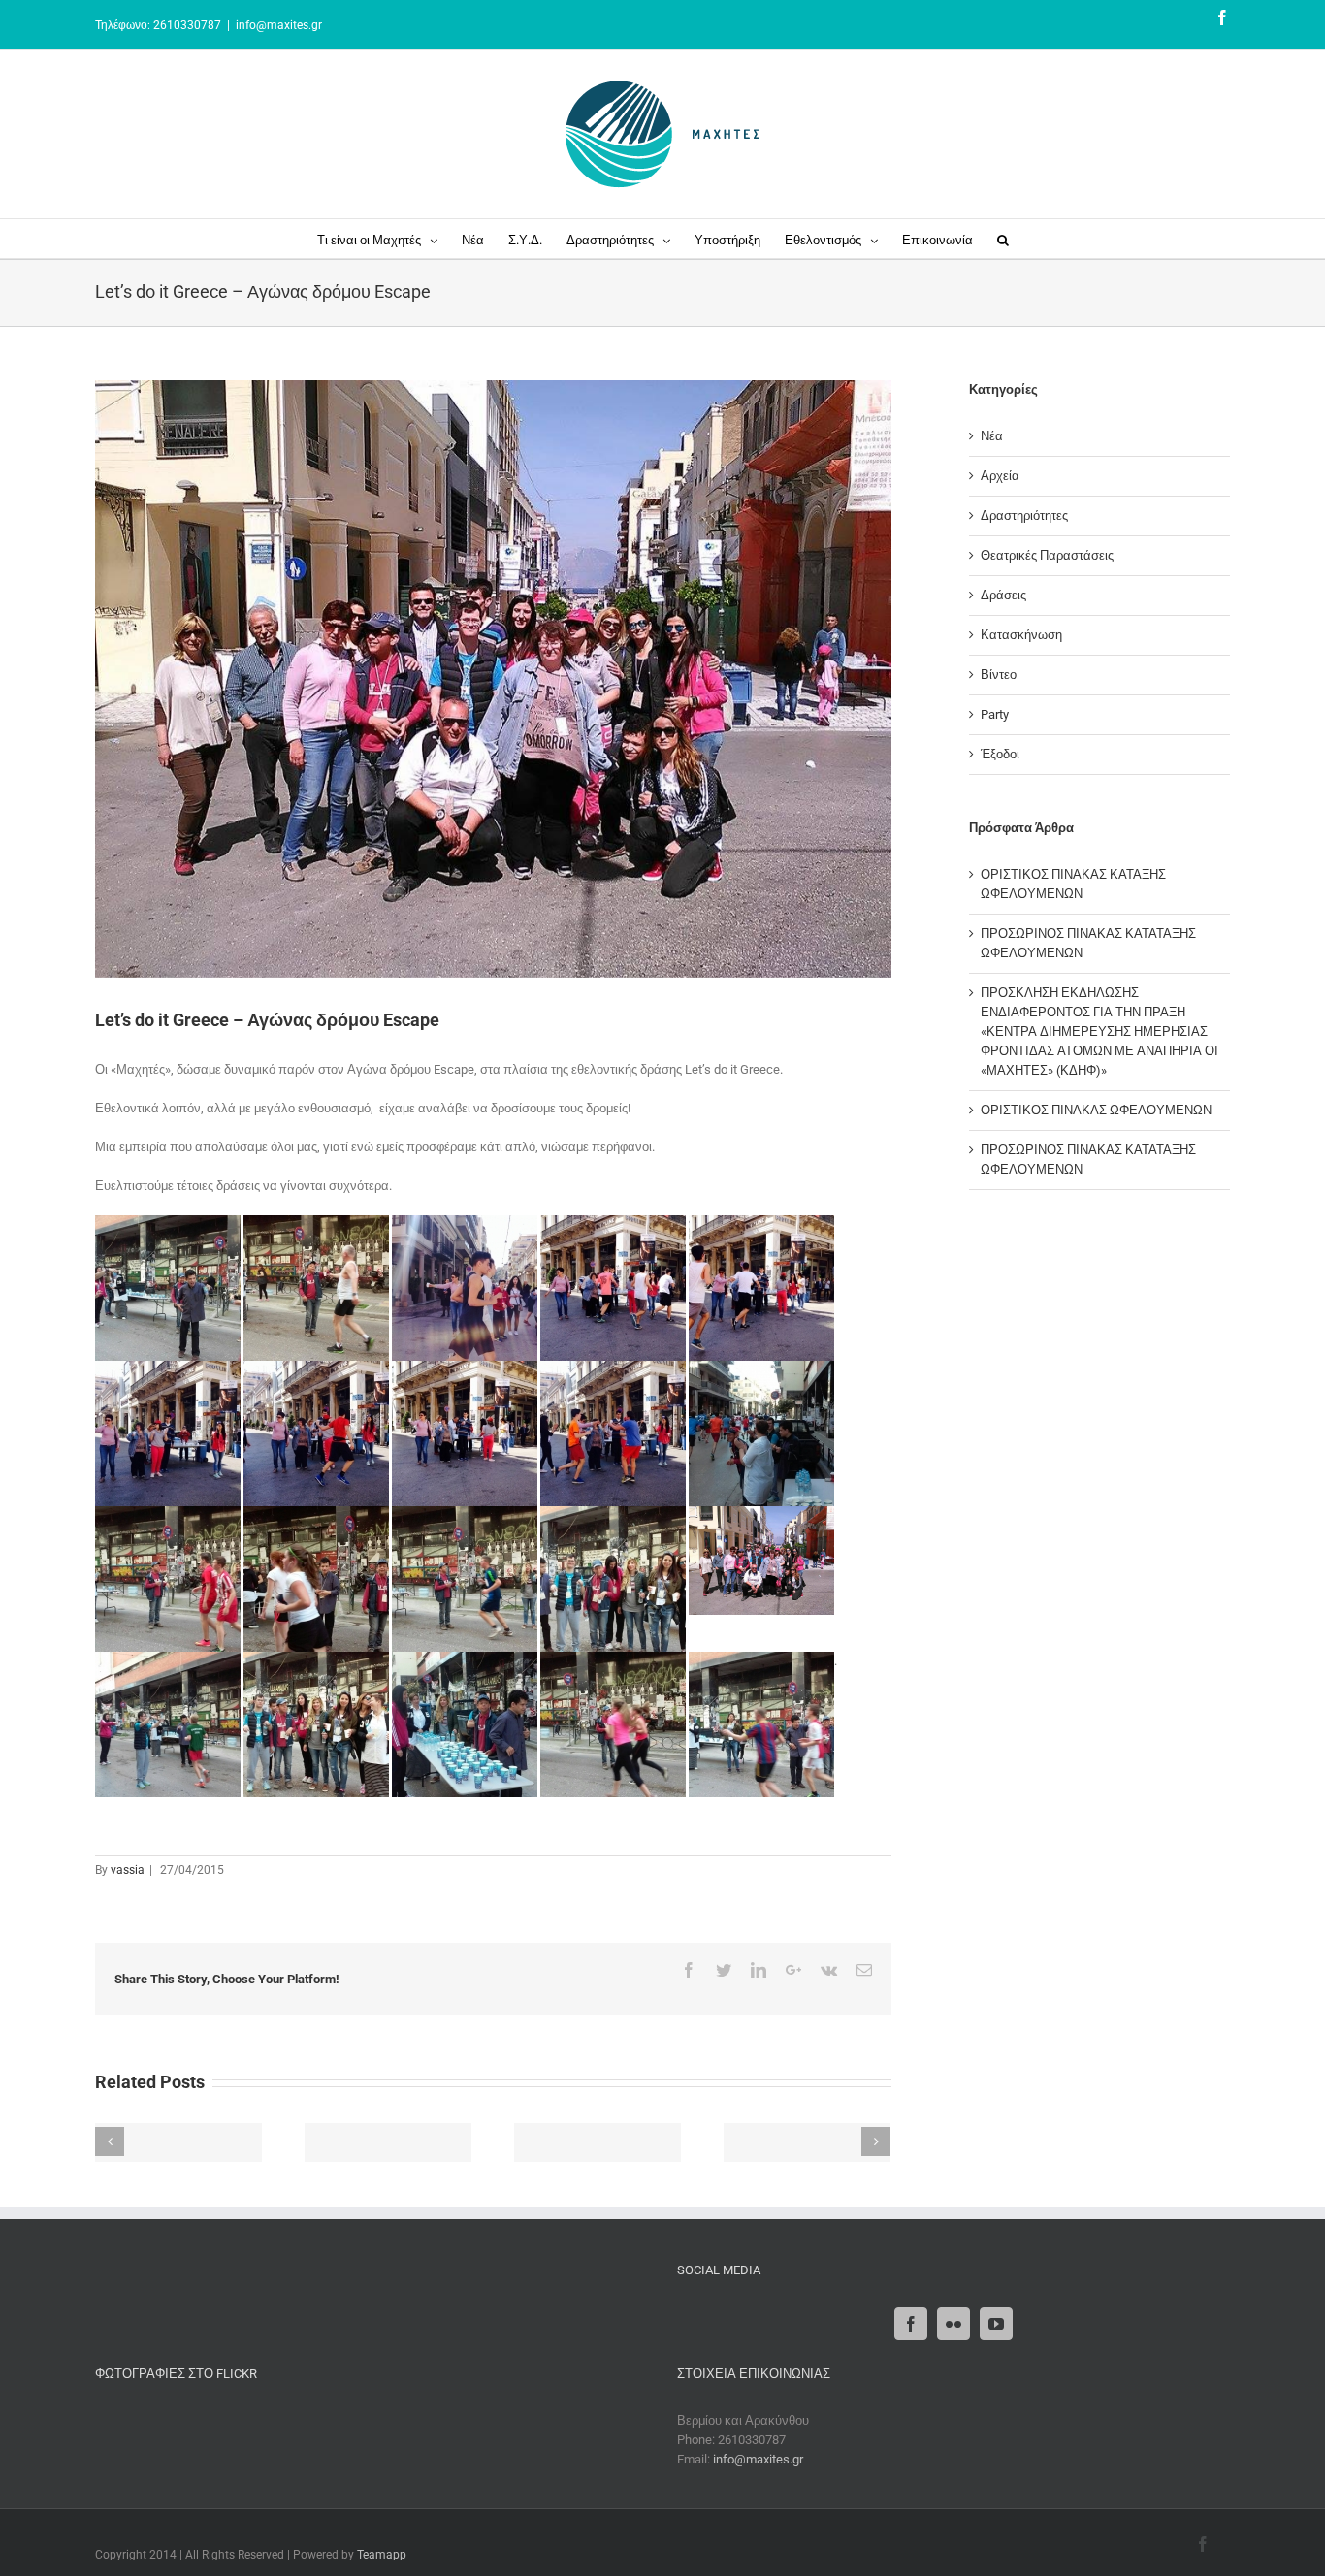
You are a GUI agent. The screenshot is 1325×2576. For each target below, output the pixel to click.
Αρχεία (1000, 476)
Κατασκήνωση (1021, 635)
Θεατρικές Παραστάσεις (1047, 555)
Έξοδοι (1000, 754)
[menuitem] (389, 239)
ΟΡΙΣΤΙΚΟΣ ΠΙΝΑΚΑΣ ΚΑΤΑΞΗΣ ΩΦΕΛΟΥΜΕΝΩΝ (1073, 884)
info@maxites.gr (279, 25)
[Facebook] (911, 2324)
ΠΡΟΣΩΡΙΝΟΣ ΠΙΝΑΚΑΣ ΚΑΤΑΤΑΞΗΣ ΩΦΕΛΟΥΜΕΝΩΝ (1088, 943)
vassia (128, 1870)
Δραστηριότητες (1024, 515)
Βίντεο (999, 675)
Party (995, 714)
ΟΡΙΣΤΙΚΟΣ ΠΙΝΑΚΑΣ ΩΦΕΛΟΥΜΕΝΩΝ (1096, 1110)
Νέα (992, 436)
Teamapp (382, 2555)
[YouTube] (996, 2324)
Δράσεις (1003, 595)
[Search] (1003, 239)
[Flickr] (953, 2324)
